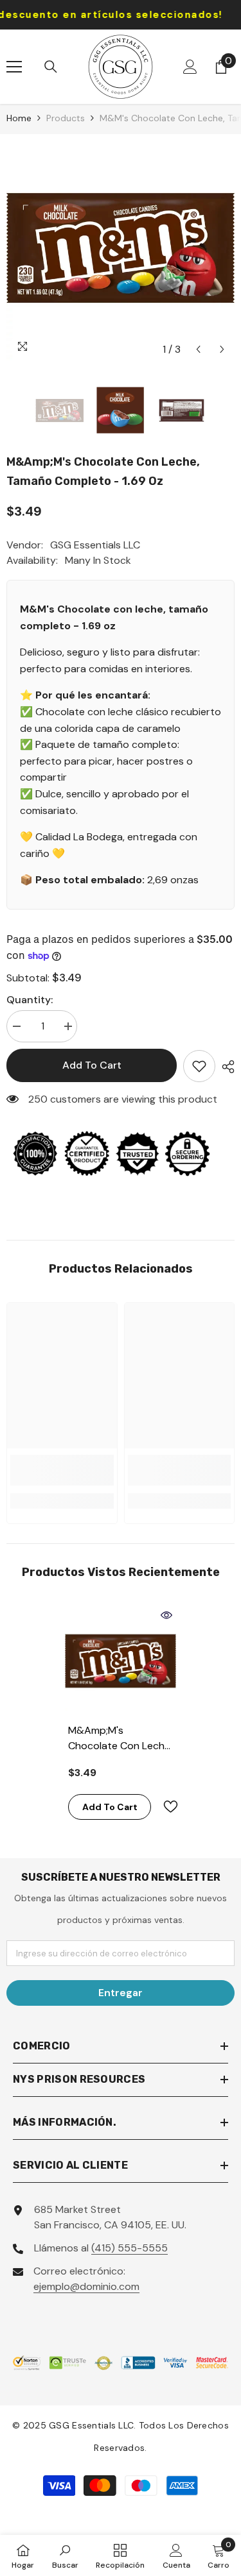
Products (66, 118)
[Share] (225, 1067)
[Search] (51, 67)
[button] (198, 349)
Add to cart (92, 1065)
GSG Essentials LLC (95, 545)
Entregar (121, 1993)
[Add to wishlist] (199, 1066)
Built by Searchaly (121, 2529)
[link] (62, 1470)
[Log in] (190, 67)
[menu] (14, 67)
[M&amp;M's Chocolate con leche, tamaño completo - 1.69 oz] (121, 1661)
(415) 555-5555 (129, 2248)
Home (19, 118)
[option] (121, 248)
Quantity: (30, 1000)
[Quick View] (166, 1615)
